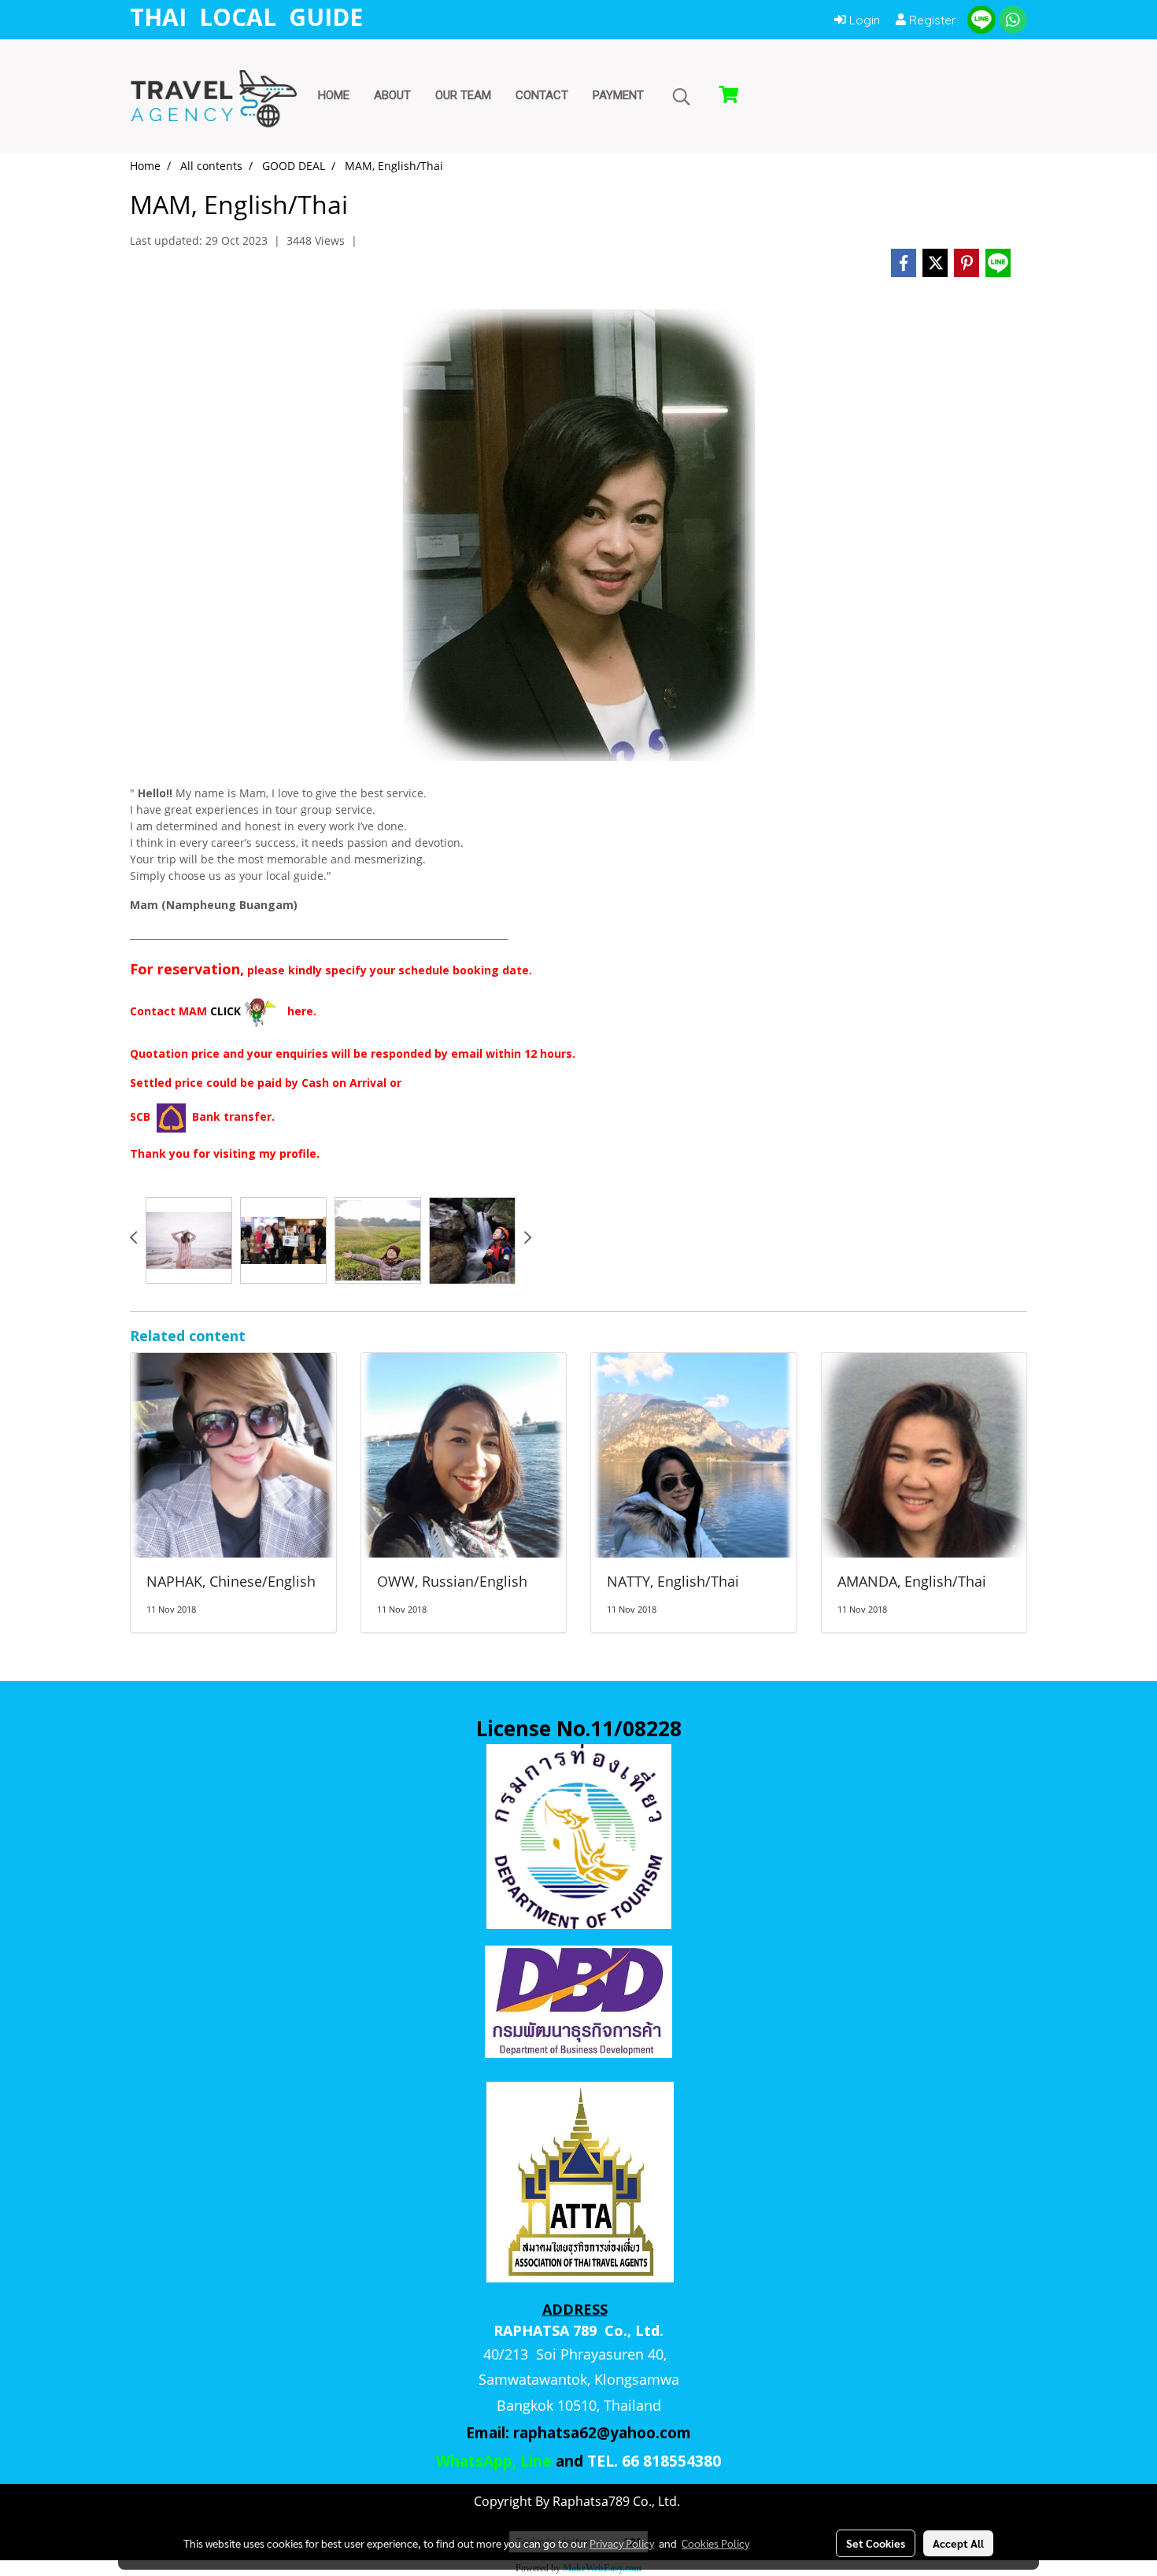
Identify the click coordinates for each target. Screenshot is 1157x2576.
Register (931, 20)
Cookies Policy (715, 2543)
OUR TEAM (463, 95)
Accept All (958, 2543)
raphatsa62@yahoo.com (602, 2433)
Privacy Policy (622, 2543)
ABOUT (392, 95)
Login (863, 20)
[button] (682, 97)
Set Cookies (876, 2543)
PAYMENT (618, 95)
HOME (334, 95)
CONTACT (542, 95)
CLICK (225, 1011)
